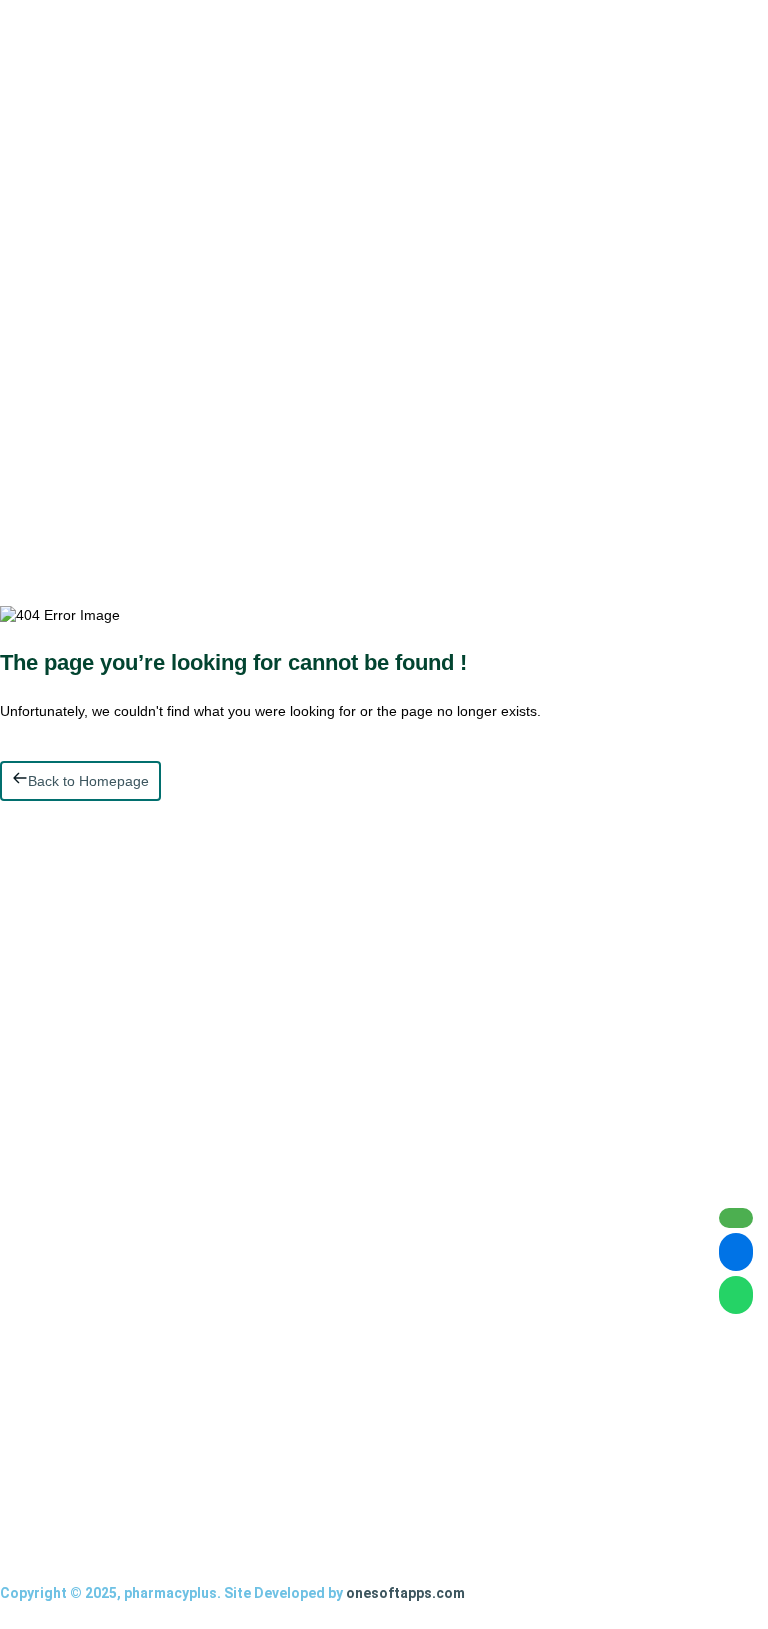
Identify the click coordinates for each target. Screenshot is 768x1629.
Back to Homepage (88, 781)
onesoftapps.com (405, 1593)
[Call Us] (736, 1218)
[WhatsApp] (736, 1295)
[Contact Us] (736, 1252)
